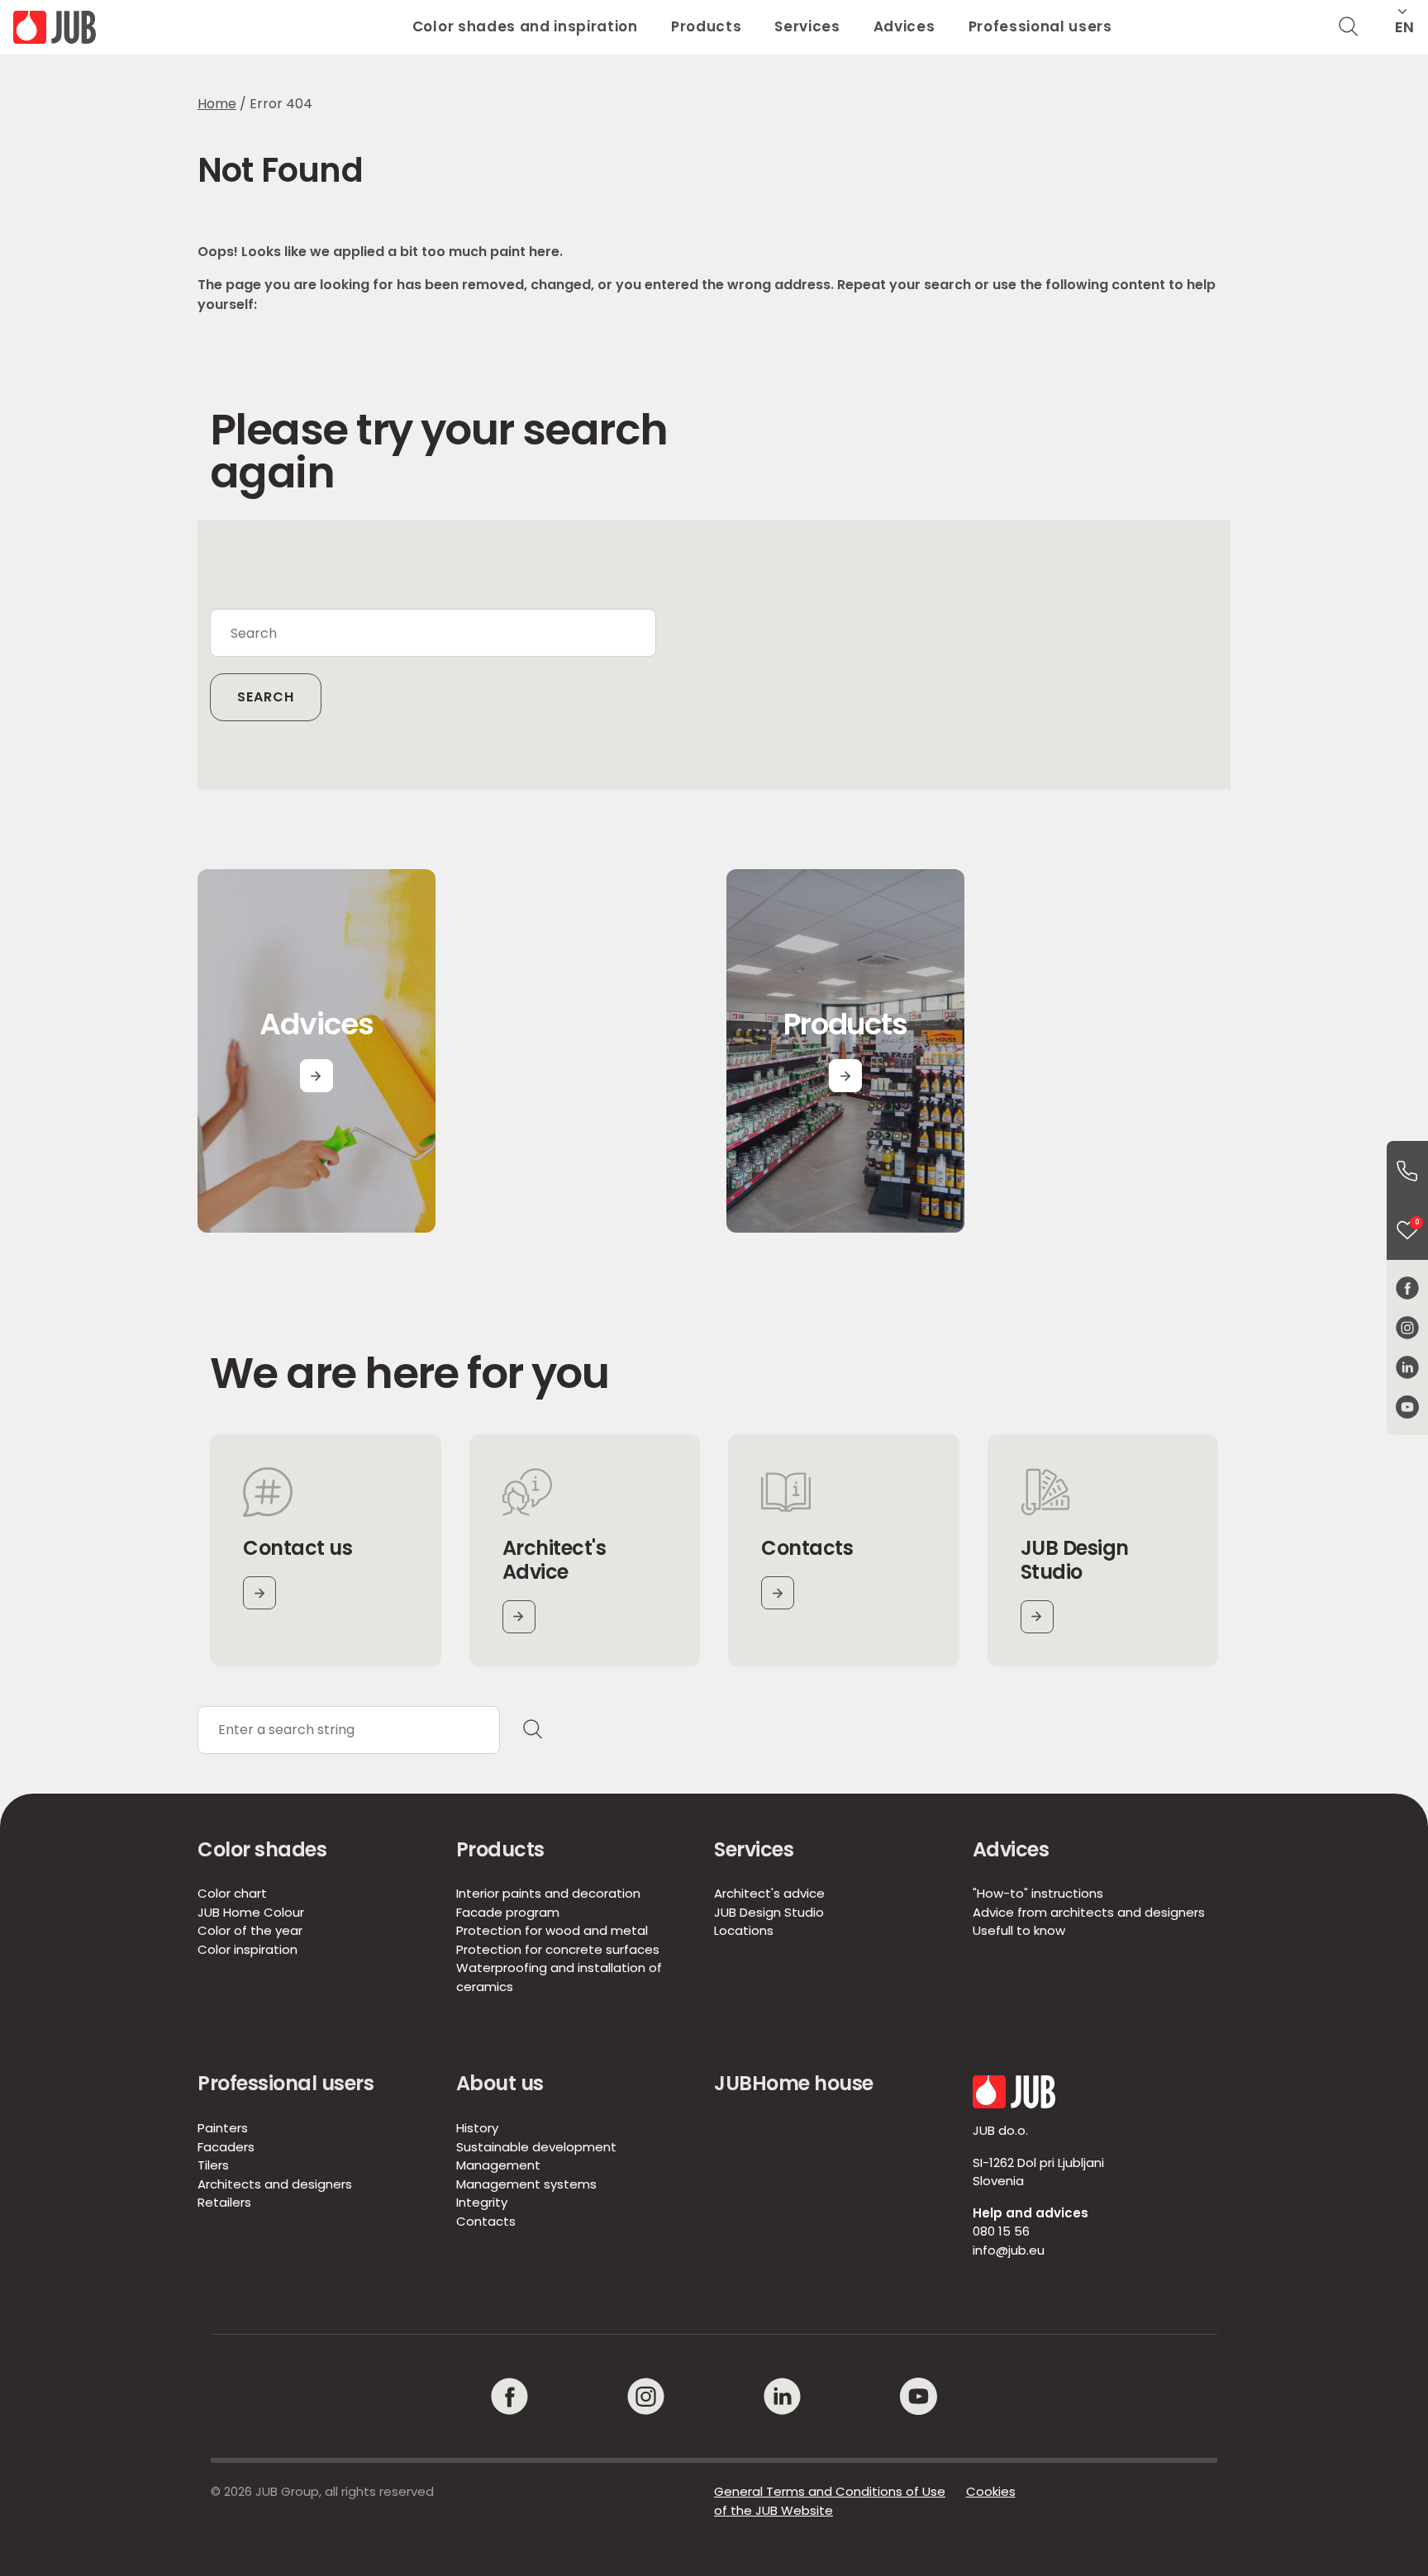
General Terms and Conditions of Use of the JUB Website (830, 2501)
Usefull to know (1019, 1930)
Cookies (991, 2491)
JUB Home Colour (251, 1912)
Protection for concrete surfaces (558, 1949)
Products (706, 26)
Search (266, 697)
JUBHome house (794, 2083)
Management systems (526, 2184)
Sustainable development (536, 2147)
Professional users (1040, 26)
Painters (223, 2128)
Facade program (508, 1912)
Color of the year (250, 1930)
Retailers (224, 2202)
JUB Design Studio (769, 1912)
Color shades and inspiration (525, 26)
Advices (904, 26)
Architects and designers (275, 2184)
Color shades (262, 1849)
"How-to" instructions (1038, 1893)
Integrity (482, 2202)
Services (807, 26)
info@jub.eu (1009, 2250)
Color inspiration (248, 1949)
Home (217, 104)
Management (498, 2165)
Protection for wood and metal (552, 1930)
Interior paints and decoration (548, 1893)
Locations (744, 1930)
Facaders (226, 2147)
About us (500, 2083)
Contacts (486, 2221)
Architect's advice (769, 1893)
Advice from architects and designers (1089, 1912)
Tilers (213, 2165)
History (477, 2128)
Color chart (232, 1893)
